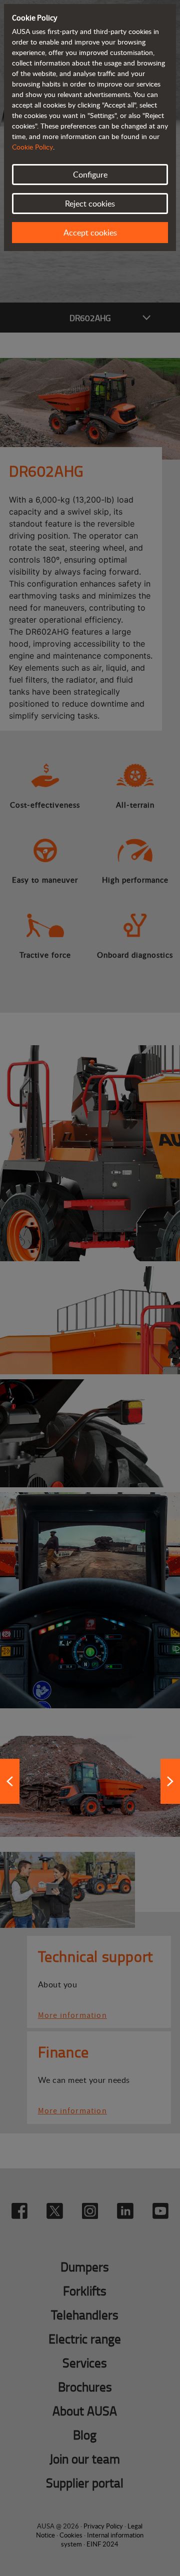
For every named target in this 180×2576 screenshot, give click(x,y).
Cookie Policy (32, 147)
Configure (90, 175)
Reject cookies (90, 204)
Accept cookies (90, 233)
